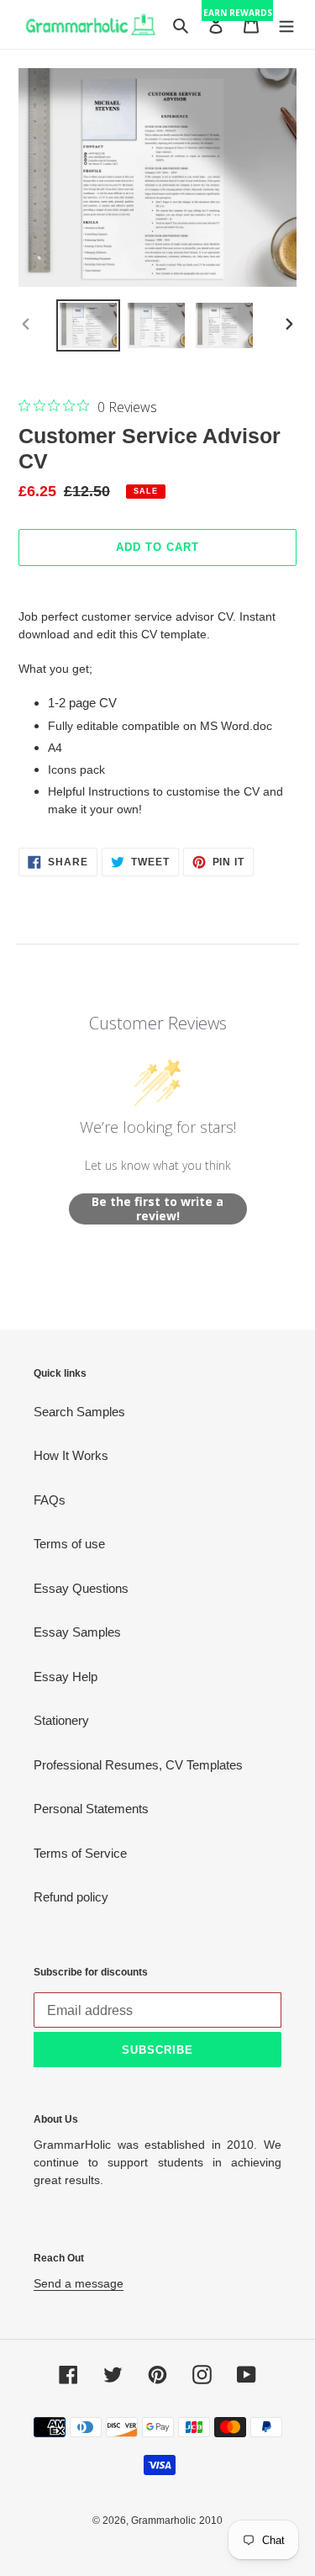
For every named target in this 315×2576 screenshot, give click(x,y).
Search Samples (79, 1412)
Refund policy (71, 1897)
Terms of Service (80, 1853)
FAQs (50, 1500)
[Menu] (286, 25)
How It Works (71, 1455)
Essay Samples (77, 1632)
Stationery (61, 1720)
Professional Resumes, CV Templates (138, 1765)
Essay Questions (81, 1588)
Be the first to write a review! (157, 1209)
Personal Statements (91, 1809)
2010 (211, 2520)
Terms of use (69, 1544)
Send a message (79, 2283)
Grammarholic (163, 2520)
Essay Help (66, 1677)
